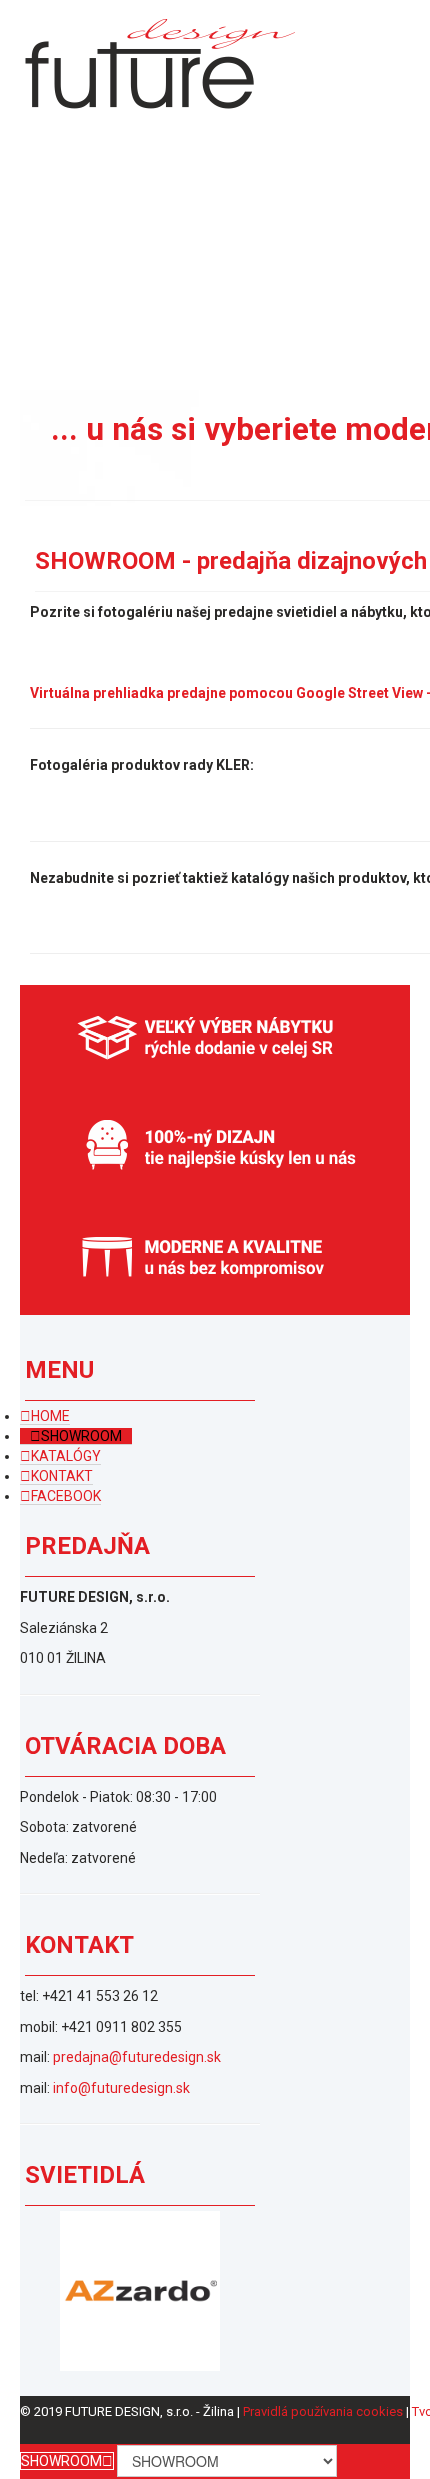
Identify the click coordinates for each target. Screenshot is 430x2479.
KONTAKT (62, 1476)
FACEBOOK (66, 1496)
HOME (50, 1416)
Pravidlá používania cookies (323, 2411)
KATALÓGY (66, 1456)
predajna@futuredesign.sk (137, 2057)
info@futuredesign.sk (121, 2088)
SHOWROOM (81, 1436)
